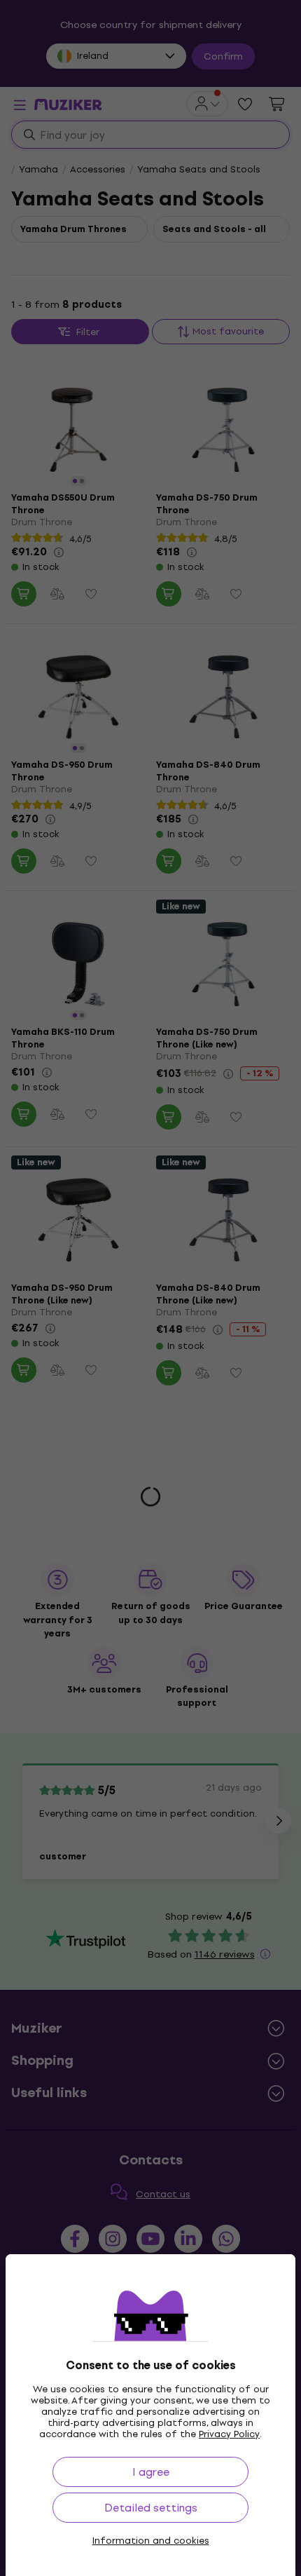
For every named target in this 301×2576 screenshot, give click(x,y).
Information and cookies (151, 2541)
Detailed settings (151, 2508)
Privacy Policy (229, 2434)
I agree (151, 2472)
